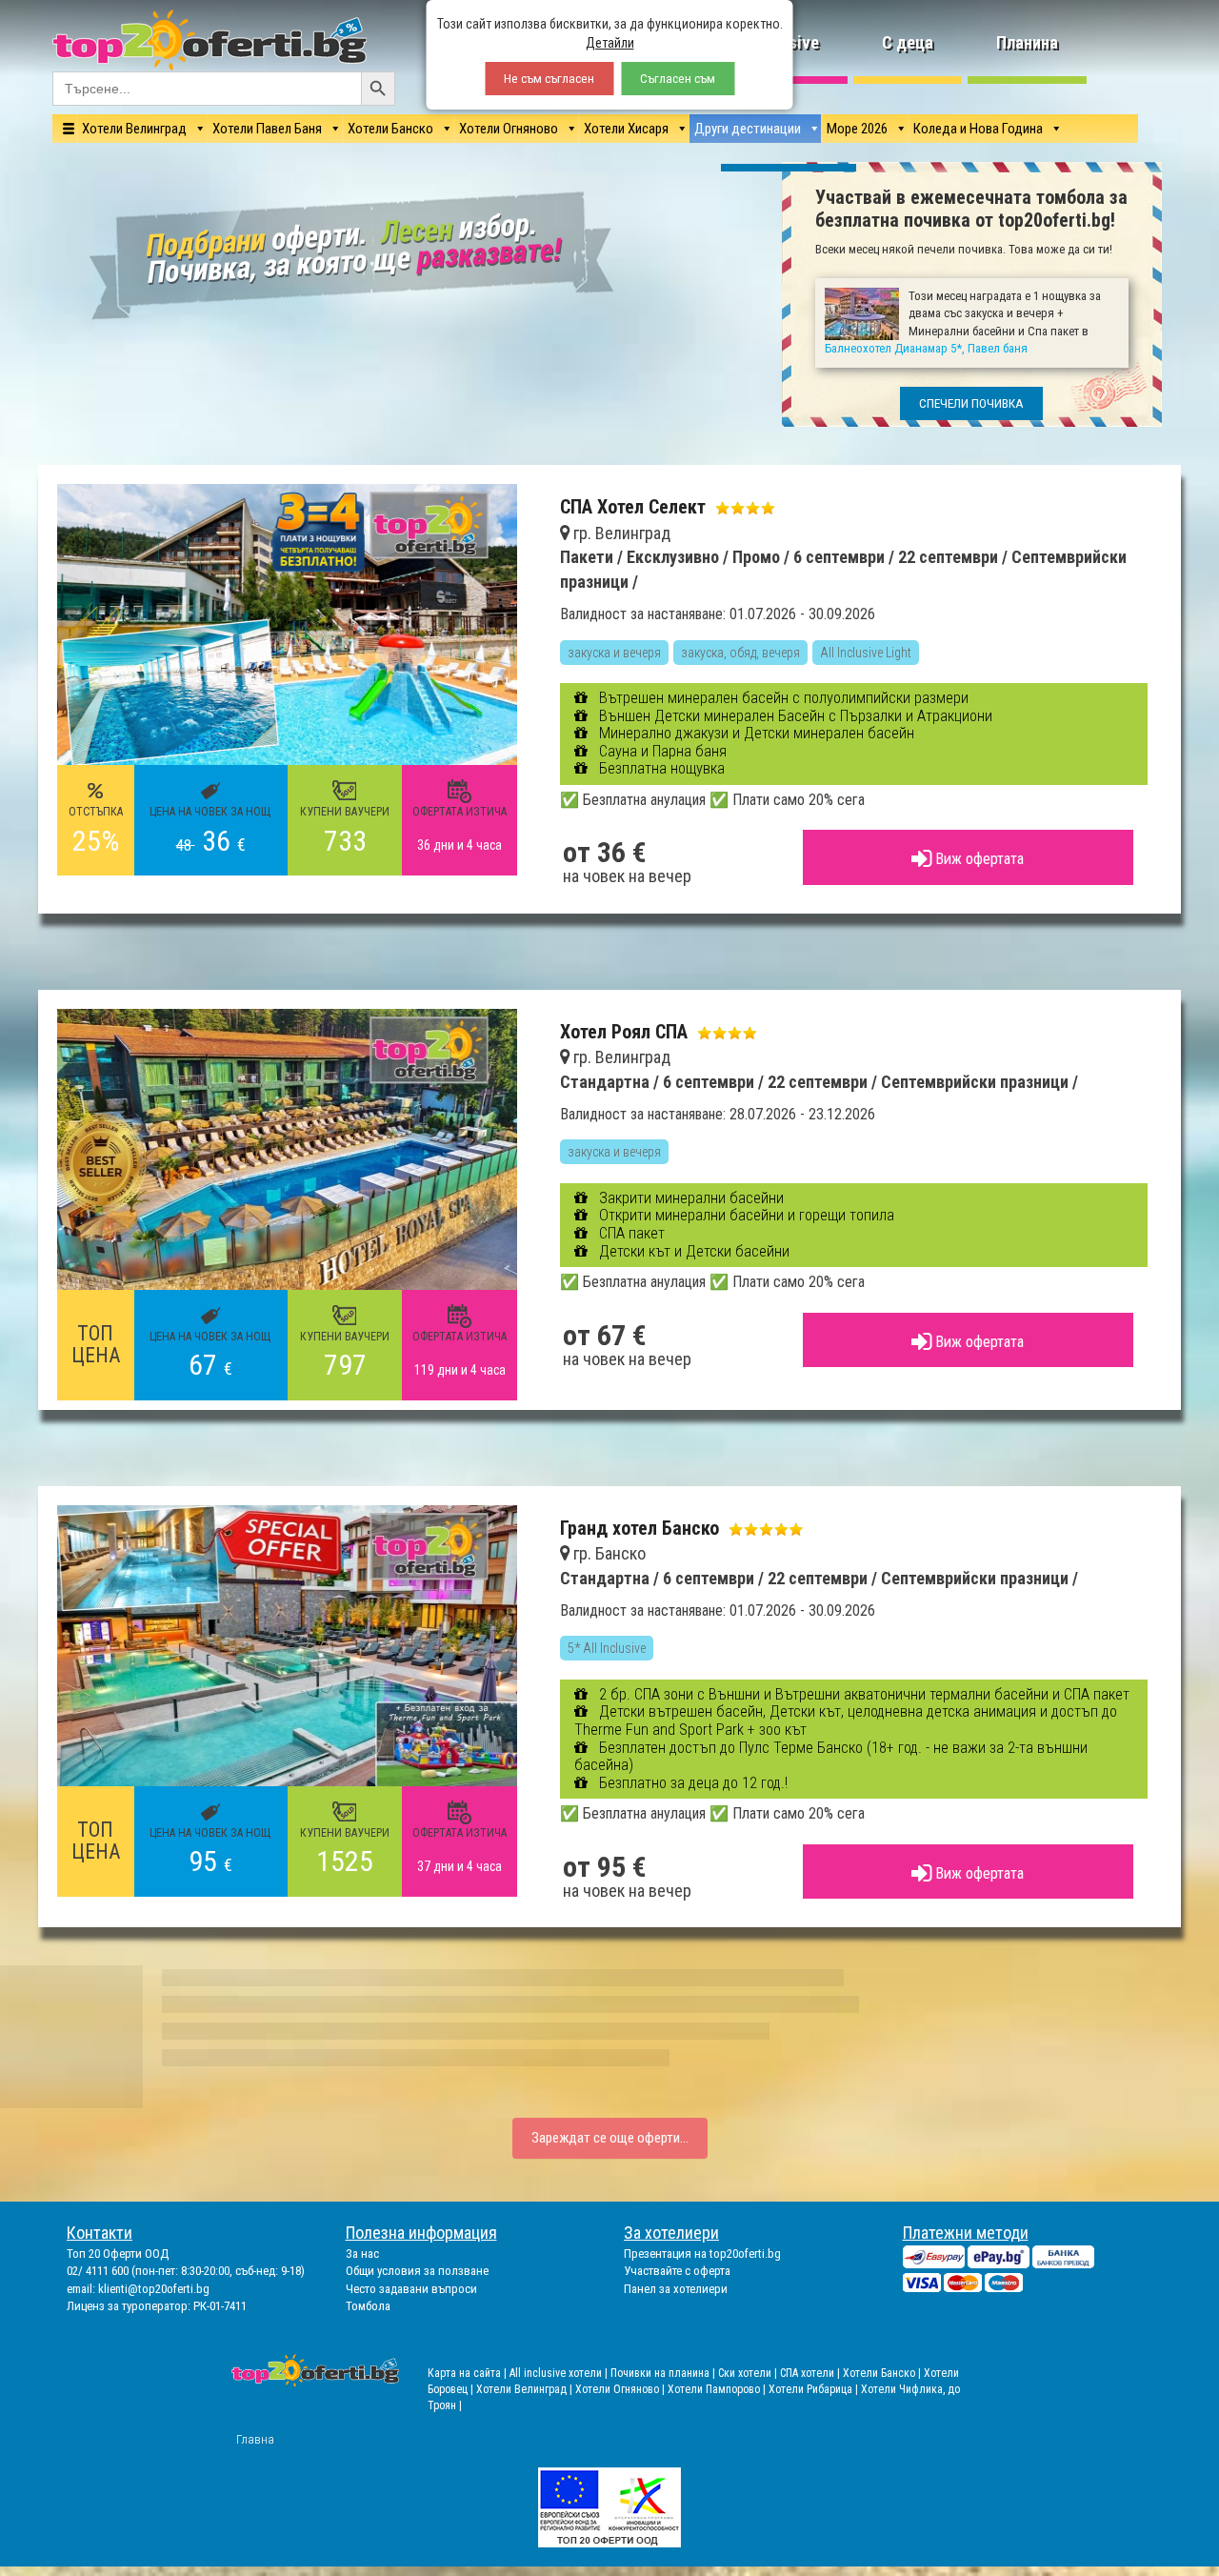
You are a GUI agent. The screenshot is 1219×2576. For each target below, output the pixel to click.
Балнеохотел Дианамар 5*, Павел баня (684, 1417)
